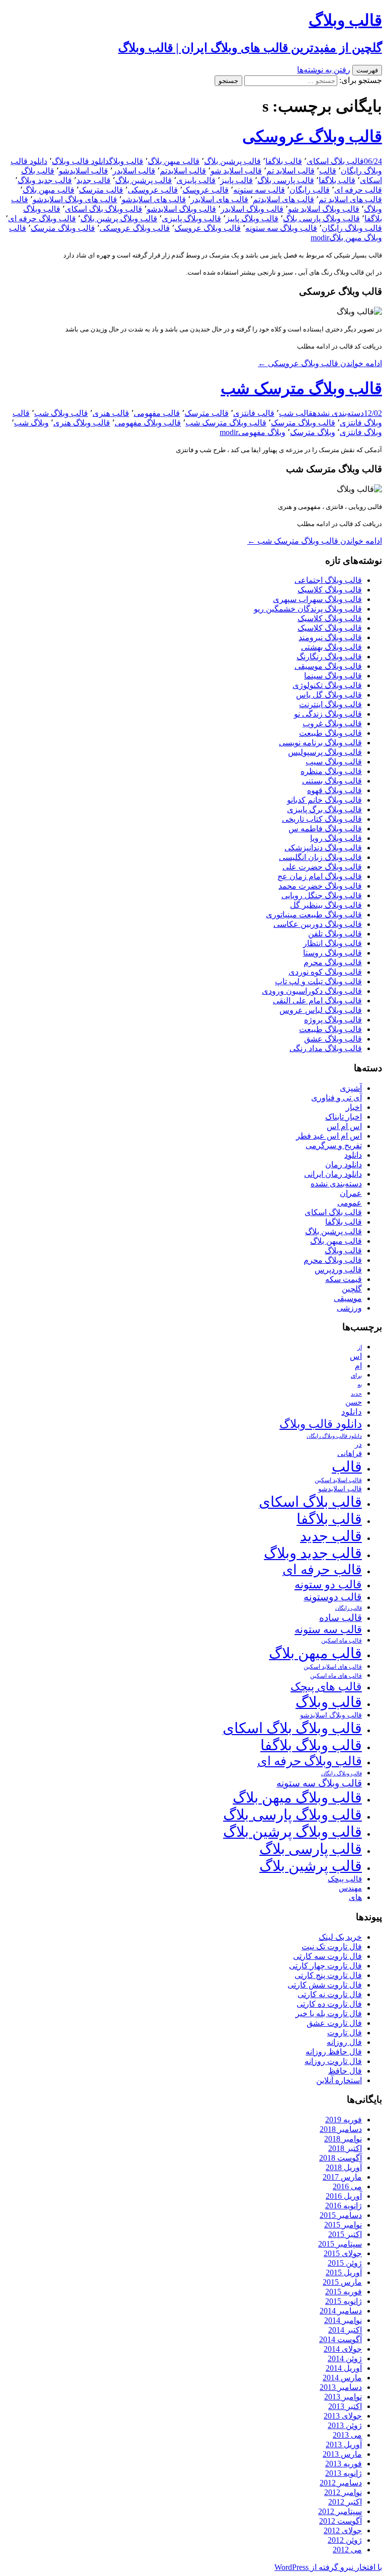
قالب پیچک (345, 1879)
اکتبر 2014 (345, 2330)
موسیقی (348, 1298)
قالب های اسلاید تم (350, 199)
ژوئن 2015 (345, 2263)
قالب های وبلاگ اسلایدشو (75, 199)
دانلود (353, 1155)
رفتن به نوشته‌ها (324, 70)
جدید (356, 1394)
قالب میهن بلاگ (174, 161)
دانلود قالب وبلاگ (80, 161)
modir (320, 238)
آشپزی (351, 1088)
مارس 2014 (342, 2378)
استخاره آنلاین (339, 2080)
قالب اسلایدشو (83, 171)
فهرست (367, 70)
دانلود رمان (344, 1165)
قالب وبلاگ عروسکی (312, 136)
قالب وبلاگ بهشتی (331, 647)
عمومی (350, 1203)
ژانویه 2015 (344, 2301)
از (360, 1347)
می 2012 (347, 2550)
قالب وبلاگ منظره (331, 771)
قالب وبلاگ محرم (333, 962)
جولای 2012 (343, 2530)
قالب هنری (111, 413)
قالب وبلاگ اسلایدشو (181, 209)
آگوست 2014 (341, 2339)
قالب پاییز (236, 180)
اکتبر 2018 (345, 2148)
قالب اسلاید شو (236, 171)
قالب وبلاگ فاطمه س (325, 829)
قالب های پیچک (326, 1687)
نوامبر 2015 (343, 2225)
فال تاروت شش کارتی (325, 1985)
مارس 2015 (342, 2282)
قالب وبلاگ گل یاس (329, 695)
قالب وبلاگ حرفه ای (42, 219)
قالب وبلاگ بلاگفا (311, 1745)
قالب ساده (341, 1618)
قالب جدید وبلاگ (45, 180)
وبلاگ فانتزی (361, 432)
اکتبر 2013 (345, 2406)
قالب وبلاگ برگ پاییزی (324, 809)
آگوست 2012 (341, 2521)
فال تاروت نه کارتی (330, 1994)
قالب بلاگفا (284, 161)
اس (356, 1356)
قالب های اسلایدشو (154, 199)
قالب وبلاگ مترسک (63, 228)
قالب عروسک (206, 190)
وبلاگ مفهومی (262, 432)
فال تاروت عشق (334, 2023)
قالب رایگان (310, 190)
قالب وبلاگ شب (61, 413)
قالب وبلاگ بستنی (332, 781)
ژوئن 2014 (345, 2358)
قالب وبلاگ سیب (334, 762)
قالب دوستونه (333, 1597)
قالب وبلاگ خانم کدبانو (324, 800)
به (360, 1385)
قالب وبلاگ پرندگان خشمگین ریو (308, 609)
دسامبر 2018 (341, 2129)
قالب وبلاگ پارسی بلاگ (321, 219)
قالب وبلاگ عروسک (208, 228)
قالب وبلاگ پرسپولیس (325, 752)
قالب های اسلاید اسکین (333, 1667)
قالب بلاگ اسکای (335, 161)
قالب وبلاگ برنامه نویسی (320, 743)
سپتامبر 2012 (340, 2511)
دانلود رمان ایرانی (333, 1174)
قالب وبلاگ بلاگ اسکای (104, 209)
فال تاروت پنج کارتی (328, 1975)
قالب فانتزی (254, 413)
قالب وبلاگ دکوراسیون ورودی (312, 991)
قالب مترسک (101, 190)
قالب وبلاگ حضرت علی (322, 867)
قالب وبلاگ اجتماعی (328, 580)
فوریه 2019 (344, 2120)
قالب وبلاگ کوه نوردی (325, 972)
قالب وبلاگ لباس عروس (321, 1010)
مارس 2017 (342, 2177)
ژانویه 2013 (344, 2473)
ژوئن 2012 (345, 2540)
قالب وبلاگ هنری (82, 423)
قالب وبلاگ (126, 161)
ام (358, 1366)
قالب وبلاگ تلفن (335, 934)
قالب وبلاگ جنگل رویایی (322, 895)
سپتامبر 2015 (340, 2244)
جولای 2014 (343, 2349)
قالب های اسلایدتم (283, 199)
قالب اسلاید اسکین (338, 1480)
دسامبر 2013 (341, 2387)
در (358, 1444)
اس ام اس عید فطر (329, 1136)
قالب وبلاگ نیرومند (330, 637)
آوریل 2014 (344, 2368)
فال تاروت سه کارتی (327, 1956)
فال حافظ (345, 2071)
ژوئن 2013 (345, 2425)
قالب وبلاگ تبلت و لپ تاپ (318, 981)
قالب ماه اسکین (342, 1641)
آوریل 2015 (344, 2272)
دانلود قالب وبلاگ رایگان (334, 1436)
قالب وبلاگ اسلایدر (252, 209)
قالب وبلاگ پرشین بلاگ (119, 219)
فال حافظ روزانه (334, 2052)
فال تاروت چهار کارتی (325, 1966)
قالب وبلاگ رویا (336, 838)
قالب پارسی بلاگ (286, 180)
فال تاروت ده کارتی (329, 2004)
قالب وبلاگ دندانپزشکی (323, 848)
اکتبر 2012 (345, 2502)
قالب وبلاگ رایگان (352, 228)
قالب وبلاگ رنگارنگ (329, 657)
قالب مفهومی (157, 413)
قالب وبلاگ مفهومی (148, 423)
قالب (328, 171)
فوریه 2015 (344, 2292)
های (355, 1897)
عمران (351, 1193)
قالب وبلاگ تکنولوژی (327, 685)
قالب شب (296, 413)
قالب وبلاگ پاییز (252, 219)
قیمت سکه (344, 1279)
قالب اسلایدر (134, 171)
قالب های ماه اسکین (336, 1676)
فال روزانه (344, 2042)
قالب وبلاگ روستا (332, 953)
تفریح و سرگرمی (334, 1145)
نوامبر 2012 (343, 2492)
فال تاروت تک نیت (332, 1947)
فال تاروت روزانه (333, 2061)
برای (356, 1376)
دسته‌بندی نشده (338, 413)
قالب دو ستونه (328, 1584)
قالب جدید (93, 180)
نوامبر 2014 (343, 2320)
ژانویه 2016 (344, 2206)
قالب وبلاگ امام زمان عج (320, 876)
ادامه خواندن (320, 363)
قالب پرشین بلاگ (232, 161)
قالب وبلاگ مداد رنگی (326, 1048)
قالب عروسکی (153, 190)
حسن (354, 1402)
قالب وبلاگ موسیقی (328, 666)
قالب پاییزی (196, 180)
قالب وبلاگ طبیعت (330, 733)
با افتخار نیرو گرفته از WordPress (328, 2567)
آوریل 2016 (344, 2196)
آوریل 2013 (344, 2444)
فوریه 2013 (344, 2464)
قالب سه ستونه (259, 190)
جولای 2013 (343, 2416)
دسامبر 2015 (341, 2215)
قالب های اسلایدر (219, 199)
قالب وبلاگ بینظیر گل (326, 905)
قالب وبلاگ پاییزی (191, 219)
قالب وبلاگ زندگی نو (328, 714)
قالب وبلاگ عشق (333, 1039)
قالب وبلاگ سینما (333, 676)
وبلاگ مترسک (313, 432)
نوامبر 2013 (343, 2397)
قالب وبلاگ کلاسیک (330, 590)
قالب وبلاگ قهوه (334, 790)
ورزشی (349, 1308)
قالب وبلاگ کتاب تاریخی (322, 819)
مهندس (350, 1888)
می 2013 (347, 2435)
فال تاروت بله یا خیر (329, 2013)
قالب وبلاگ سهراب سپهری (317, 599)
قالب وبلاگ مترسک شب (301, 388)
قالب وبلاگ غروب (332, 723)
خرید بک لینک (340, 1937)
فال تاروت (345, 2033)
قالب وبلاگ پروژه (333, 1020)
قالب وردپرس (338, 1270)
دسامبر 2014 (341, 2311)
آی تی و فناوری (336, 1098)
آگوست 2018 (341, 2158)
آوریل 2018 (344, 2167)
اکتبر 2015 (345, 2234)
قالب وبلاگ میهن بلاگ (297, 1797)
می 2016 (347, 2186)
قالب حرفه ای (358, 190)
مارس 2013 (342, 2454)
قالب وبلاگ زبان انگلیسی (320, 857)
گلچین (352, 1289)
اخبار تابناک (344, 1117)
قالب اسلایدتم (183, 171)
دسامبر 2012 (341, 2483)
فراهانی (350, 1453)
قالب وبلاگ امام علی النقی (317, 1001)
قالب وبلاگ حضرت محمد (320, 886)
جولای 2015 (343, 2253)
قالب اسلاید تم (291, 171)
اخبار (354, 1107)
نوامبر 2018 (343, 2139)
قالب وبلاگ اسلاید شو (324, 209)
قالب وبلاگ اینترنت (330, 704)
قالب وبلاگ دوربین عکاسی (318, 924)
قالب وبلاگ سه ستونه (281, 228)
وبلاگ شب (31, 423)
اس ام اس (344, 1126)
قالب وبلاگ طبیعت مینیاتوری (314, 915)
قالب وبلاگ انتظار (332, 943)
